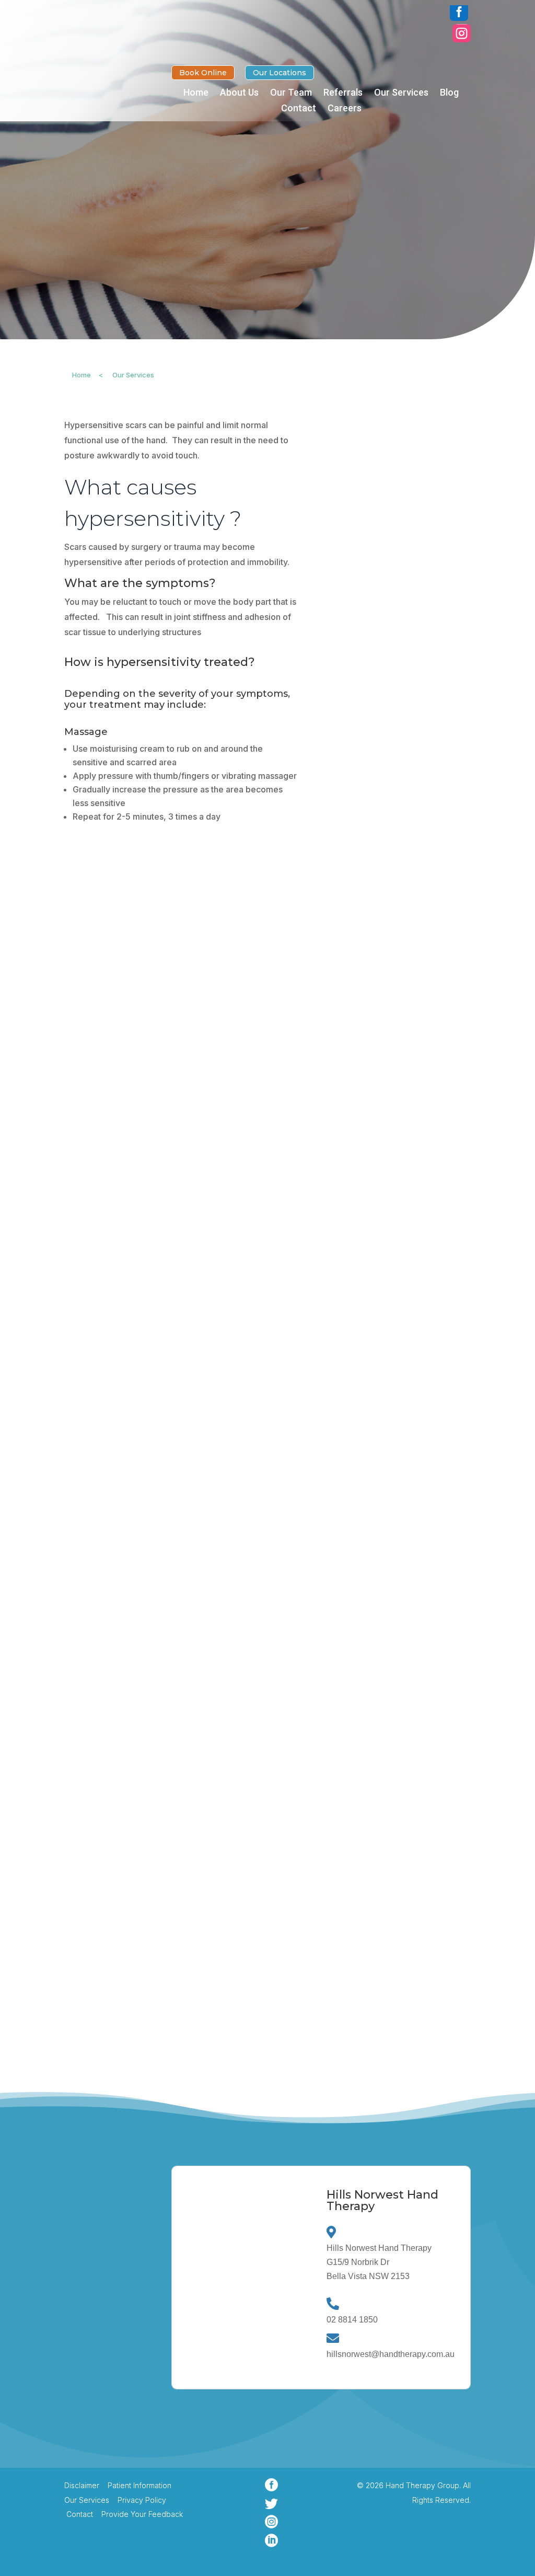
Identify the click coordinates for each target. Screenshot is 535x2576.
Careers (345, 109)
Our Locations (280, 73)
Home (196, 93)
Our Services (401, 93)
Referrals (343, 93)
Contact (299, 109)
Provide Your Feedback (141, 2514)
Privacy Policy (142, 2500)
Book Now (103, 238)
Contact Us (105, 2445)
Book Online (203, 73)
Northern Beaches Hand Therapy (117, 2349)
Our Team (291, 93)
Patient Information (139, 2485)
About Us (239, 93)
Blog (449, 93)
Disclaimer (82, 2485)
